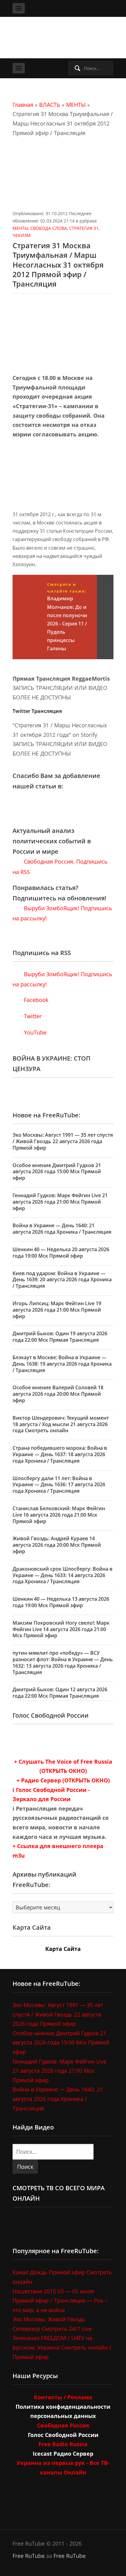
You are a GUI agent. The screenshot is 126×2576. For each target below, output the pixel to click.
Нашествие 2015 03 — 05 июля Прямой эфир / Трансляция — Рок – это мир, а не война (60, 2301)
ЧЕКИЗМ (22, 235)
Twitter (32, 1016)
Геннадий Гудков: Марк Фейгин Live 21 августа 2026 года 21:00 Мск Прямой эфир (60, 1202)
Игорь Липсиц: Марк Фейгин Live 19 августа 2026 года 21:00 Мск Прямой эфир (57, 1310)
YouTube (34, 1032)
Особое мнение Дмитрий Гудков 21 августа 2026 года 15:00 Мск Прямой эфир (57, 1172)
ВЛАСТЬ (50, 105)
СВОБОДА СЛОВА (49, 228)
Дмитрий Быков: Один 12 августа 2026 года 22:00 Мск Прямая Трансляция (60, 1693)
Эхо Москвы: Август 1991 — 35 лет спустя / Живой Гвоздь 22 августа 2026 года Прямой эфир (63, 1141)
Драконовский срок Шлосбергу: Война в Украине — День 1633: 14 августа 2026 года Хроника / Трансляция (63, 1575)
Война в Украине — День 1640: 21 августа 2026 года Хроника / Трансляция (62, 1229)
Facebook (35, 1000)
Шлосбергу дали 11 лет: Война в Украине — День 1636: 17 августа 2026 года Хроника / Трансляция (59, 1485)
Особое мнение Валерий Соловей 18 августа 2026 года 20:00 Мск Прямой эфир (58, 1394)
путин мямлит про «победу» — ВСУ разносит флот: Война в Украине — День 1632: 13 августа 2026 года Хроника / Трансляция (63, 1662)
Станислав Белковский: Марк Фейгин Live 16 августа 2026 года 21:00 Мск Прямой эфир (59, 1515)
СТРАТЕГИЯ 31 (84, 228)
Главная (23, 105)
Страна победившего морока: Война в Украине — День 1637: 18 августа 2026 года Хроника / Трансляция (60, 1454)
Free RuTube (29, 2556)
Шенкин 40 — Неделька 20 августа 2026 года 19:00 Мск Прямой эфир (61, 1253)
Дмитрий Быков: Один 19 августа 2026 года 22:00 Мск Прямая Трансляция (60, 1337)
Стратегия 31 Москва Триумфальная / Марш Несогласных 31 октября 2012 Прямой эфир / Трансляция (58, 265)
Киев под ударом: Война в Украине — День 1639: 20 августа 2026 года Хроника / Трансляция (62, 1280)
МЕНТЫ (76, 105)
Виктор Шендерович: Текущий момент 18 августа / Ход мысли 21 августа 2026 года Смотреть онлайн (61, 1424)
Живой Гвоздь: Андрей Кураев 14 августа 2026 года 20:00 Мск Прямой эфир (57, 1545)
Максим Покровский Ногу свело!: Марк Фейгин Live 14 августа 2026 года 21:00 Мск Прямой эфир (61, 1629)
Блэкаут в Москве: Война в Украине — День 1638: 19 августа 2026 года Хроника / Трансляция (62, 1364)
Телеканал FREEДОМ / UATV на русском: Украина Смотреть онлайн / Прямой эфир (62, 2347)
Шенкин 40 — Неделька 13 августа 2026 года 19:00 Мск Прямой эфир (61, 1602)
